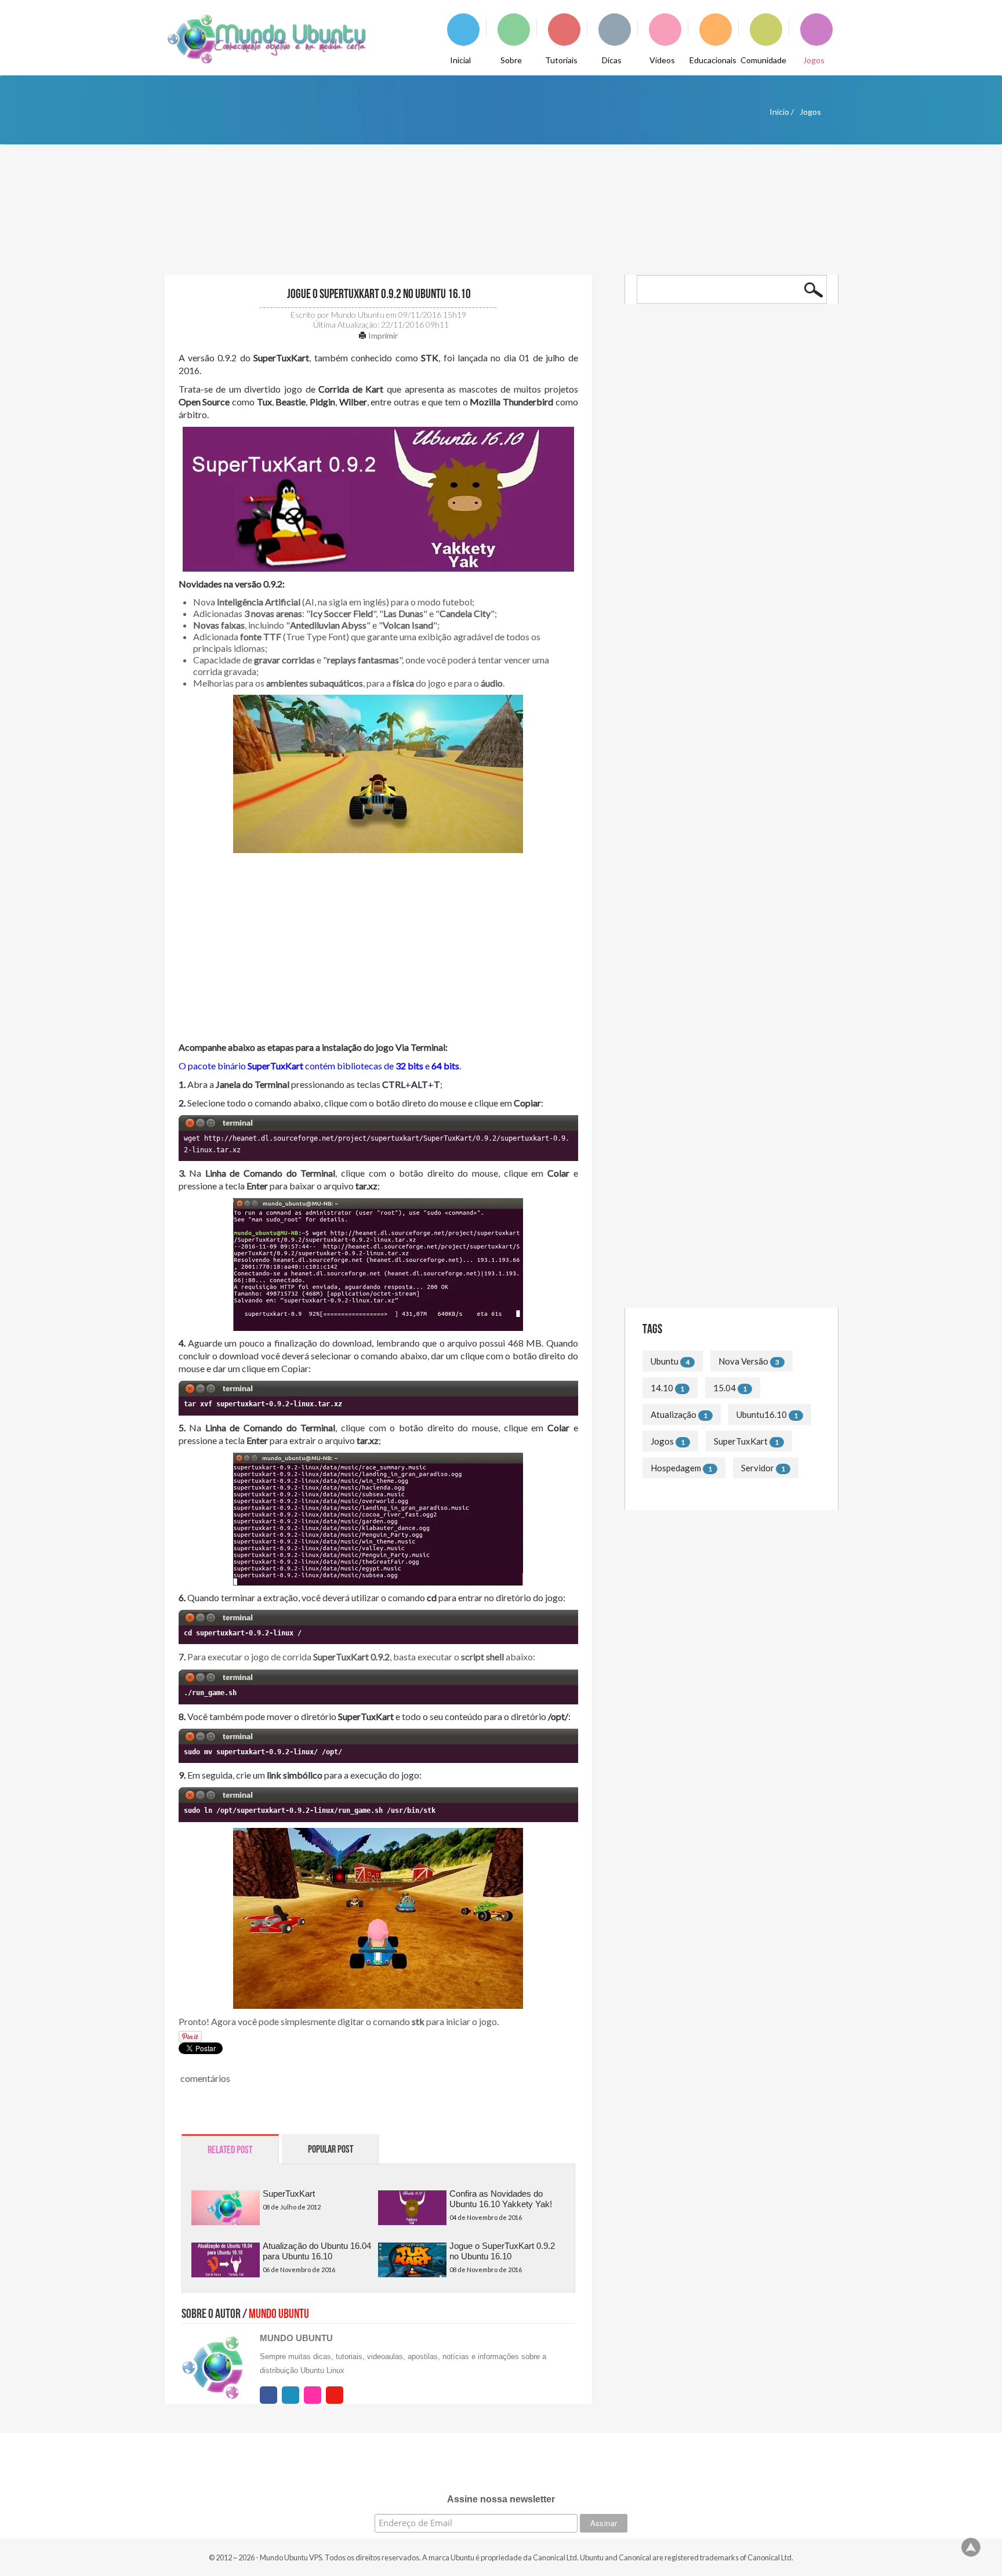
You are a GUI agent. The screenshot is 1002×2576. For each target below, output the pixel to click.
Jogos (814, 60)
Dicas (612, 60)
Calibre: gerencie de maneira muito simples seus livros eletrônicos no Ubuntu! (724, 572)
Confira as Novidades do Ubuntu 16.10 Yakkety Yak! (501, 2199)
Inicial (460, 60)
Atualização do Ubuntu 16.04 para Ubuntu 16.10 (317, 2251)
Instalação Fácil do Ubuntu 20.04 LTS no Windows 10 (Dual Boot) (719, 480)
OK (814, 290)
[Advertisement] (378, 954)
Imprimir (382, 335)
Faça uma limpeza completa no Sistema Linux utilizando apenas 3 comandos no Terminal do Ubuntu (730, 1210)
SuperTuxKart (289, 2194)
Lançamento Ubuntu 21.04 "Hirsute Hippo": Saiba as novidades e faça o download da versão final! (723, 435)
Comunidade (763, 60)
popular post (331, 2149)
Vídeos (662, 60)
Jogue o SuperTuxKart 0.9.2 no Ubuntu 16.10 (378, 294)
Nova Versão (743, 1361)
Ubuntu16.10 (762, 1414)
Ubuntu (665, 1361)
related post (230, 2150)
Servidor (758, 1468)
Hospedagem (676, 1468)
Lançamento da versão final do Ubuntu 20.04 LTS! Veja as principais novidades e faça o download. (727, 526)
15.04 (725, 1388)
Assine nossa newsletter (501, 2499)
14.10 (662, 1388)
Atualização (674, 1414)
